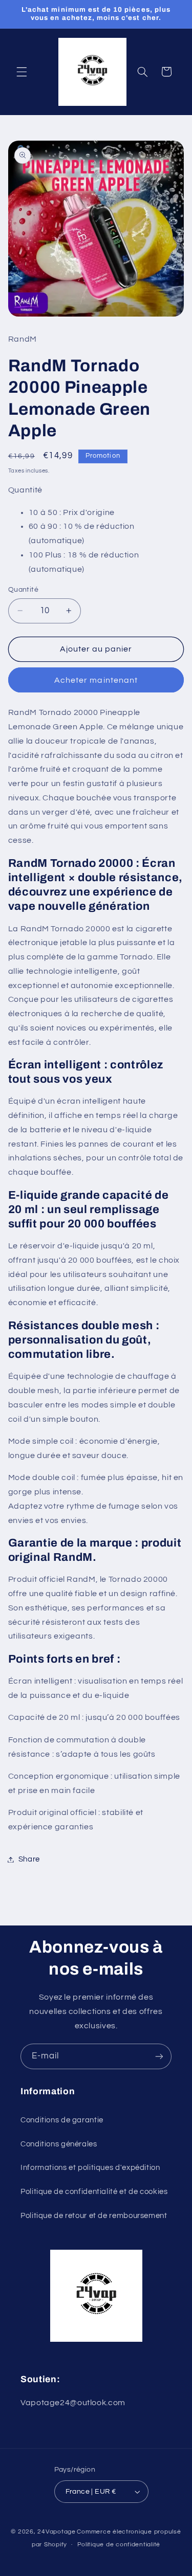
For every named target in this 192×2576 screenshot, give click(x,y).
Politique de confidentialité (119, 2545)
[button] (22, 72)
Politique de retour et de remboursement (94, 2216)
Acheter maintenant (96, 680)
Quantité (23, 590)
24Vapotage (56, 2532)
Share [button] (29, 1859)
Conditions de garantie (62, 2120)
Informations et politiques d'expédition (90, 2168)
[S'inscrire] (159, 2056)
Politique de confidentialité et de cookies (94, 2192)
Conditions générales (59, 2144)
